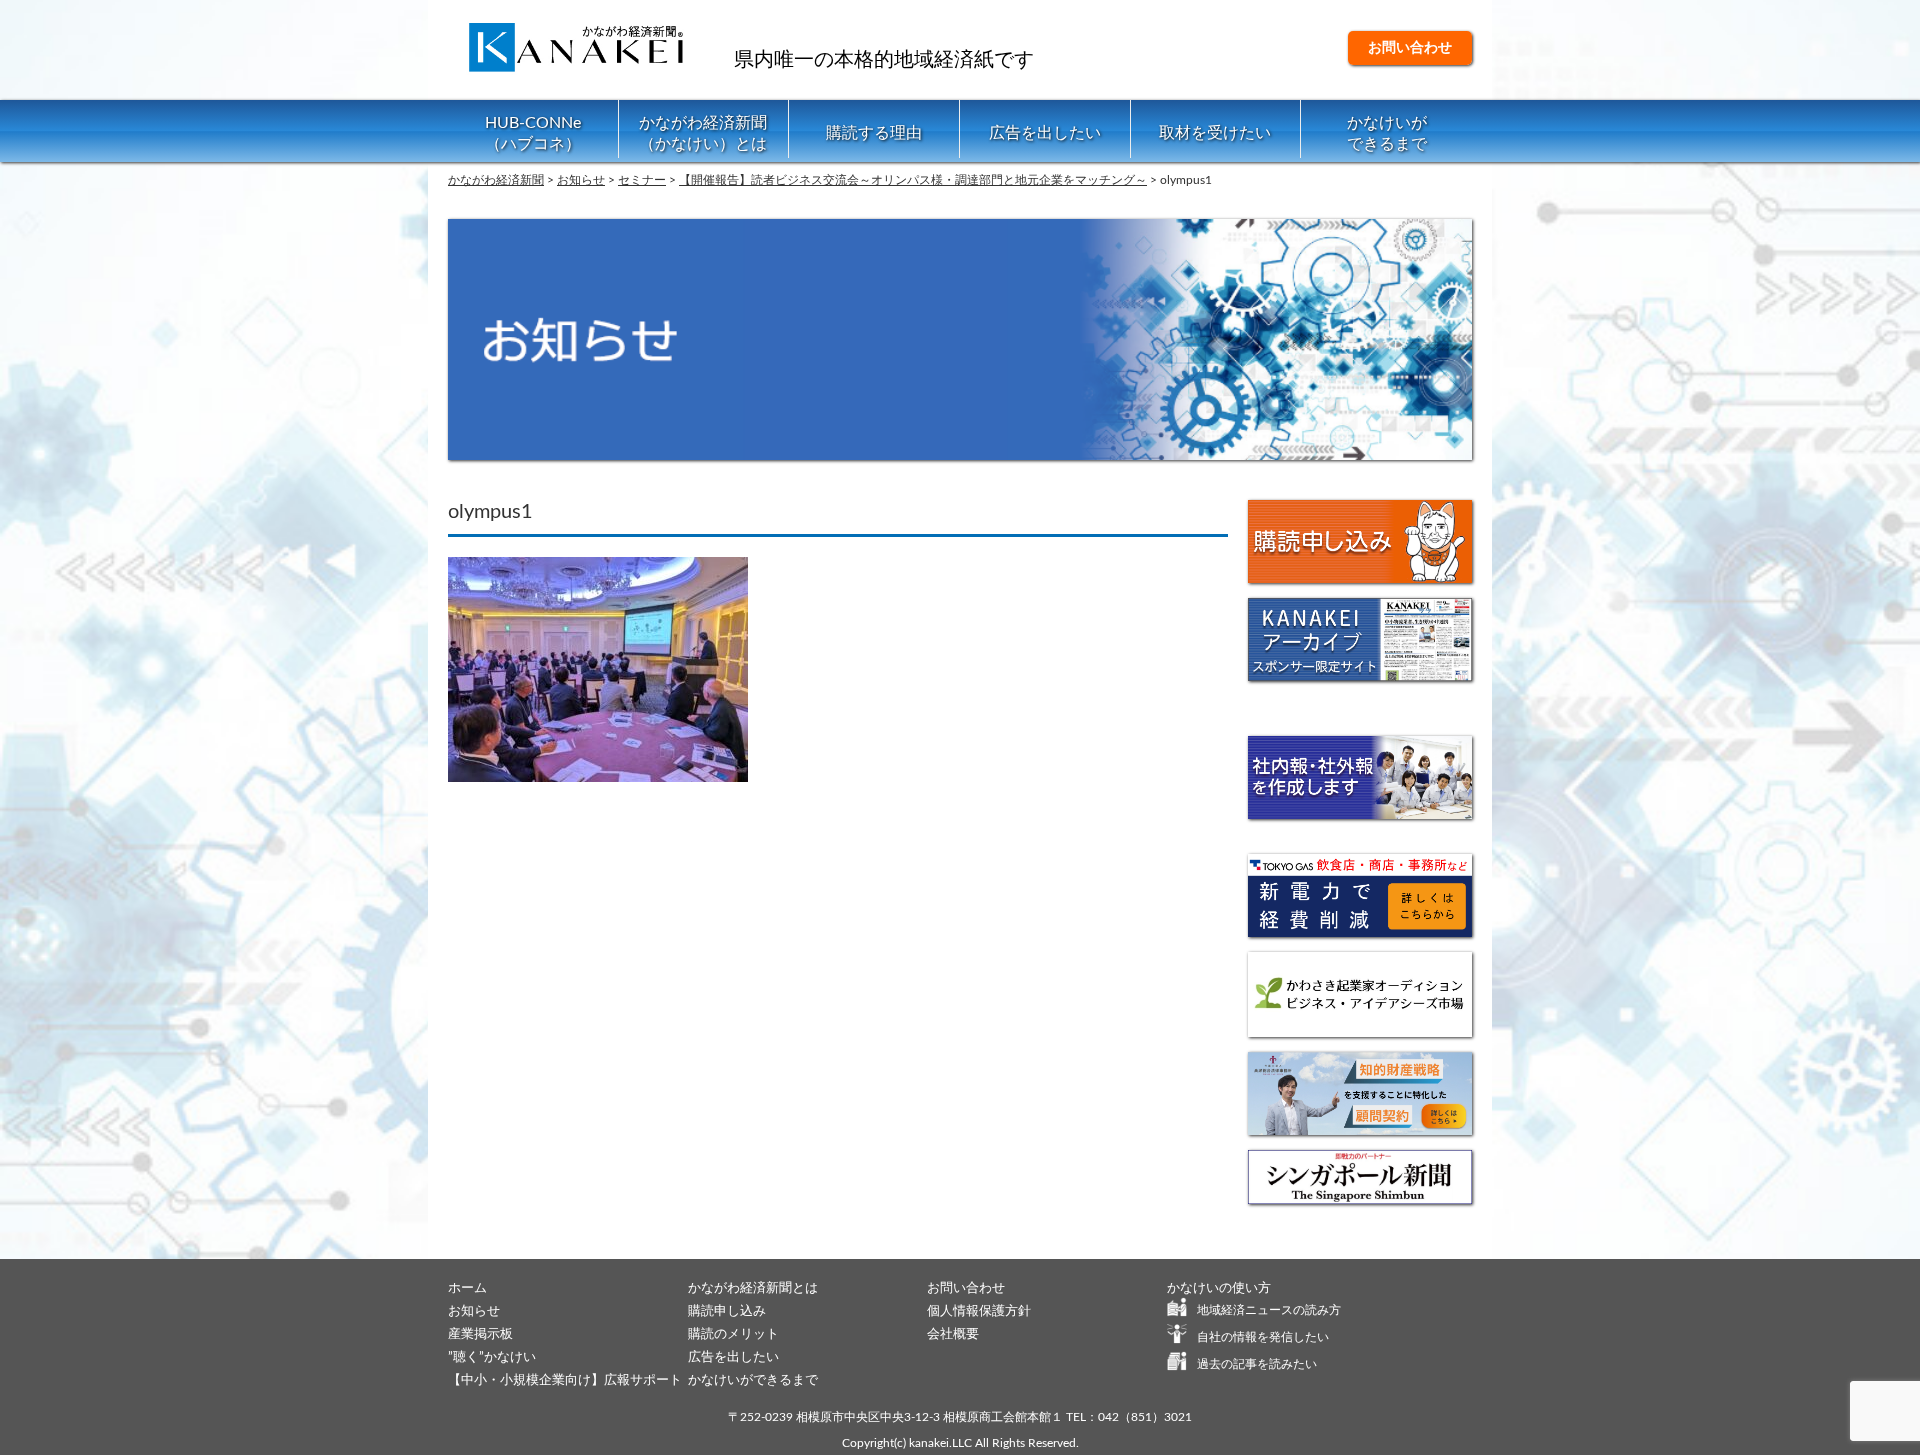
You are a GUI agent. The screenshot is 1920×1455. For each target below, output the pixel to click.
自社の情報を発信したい (1263, 1337)
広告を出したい (1045, 133)
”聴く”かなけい (492, 1357)
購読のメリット (733, 1334)
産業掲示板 (480, 1334)
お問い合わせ (1410, 48)
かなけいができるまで (1387, 133)
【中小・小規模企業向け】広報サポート (565, 1380)
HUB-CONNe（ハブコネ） (533, 133)
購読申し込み (727, 1311)
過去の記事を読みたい (1257, 1364)
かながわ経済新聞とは (753, 1288)
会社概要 (953, 1334)
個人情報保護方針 (979, 1311)
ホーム (467, 1288)
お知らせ (474, 1311)
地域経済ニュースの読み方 (1269, 1310)
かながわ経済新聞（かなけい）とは (703, 133)
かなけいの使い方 (1219, 1288)
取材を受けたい (1215, 133)
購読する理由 (874, 133)
